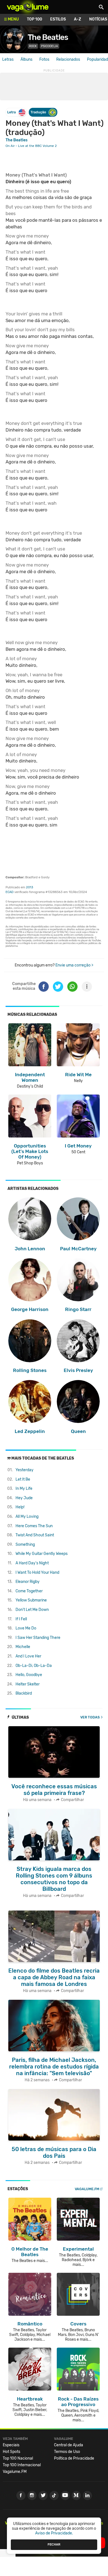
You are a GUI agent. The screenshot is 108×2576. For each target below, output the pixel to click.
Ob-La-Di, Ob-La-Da (34, 1666)
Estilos (58, 19)
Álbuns (26, 59)
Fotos (44, 59)
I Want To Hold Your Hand (37, 1573)
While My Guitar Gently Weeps (42, 1554)
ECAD (10, 892)
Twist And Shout (35, 1535)
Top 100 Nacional (18, 2458)
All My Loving (27, 1517)
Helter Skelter (28, 1684)
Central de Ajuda (69, 2445)
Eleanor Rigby (28, 1582)
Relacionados (68, 59)
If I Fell (21, 1619)
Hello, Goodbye (29, 1675)
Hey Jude (24, 1498)
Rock (33, 46)
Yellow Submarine (31, 1600)
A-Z (78, 19)
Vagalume (28, 7)
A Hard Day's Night (32, 1563)
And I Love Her (28, 1656)
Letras (8, 59)
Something (25, 1545)
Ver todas (90, 1717)
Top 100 (34, 19)
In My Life (24, 1489)
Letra (11, 112)
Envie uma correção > (74, 965)
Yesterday (25, 1470)
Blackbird (24, 1693)
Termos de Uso (67, 2452)
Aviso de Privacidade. (54, 2533)
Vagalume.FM (87, 2189)
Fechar (54, 2544)
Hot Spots (11, 2452)
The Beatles (48, 37)
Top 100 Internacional (22, 2465)
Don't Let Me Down (32, 1610)
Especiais (11, 2445)
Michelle (23, 1647)
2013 (30, 887)
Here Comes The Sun (34, 1526)
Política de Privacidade (74, 2458)
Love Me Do (26, 1628)
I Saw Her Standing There (38, 1638)
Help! (20, 1507)
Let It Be (23, 1479)
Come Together (29, 1591)
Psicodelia (49, 46)
